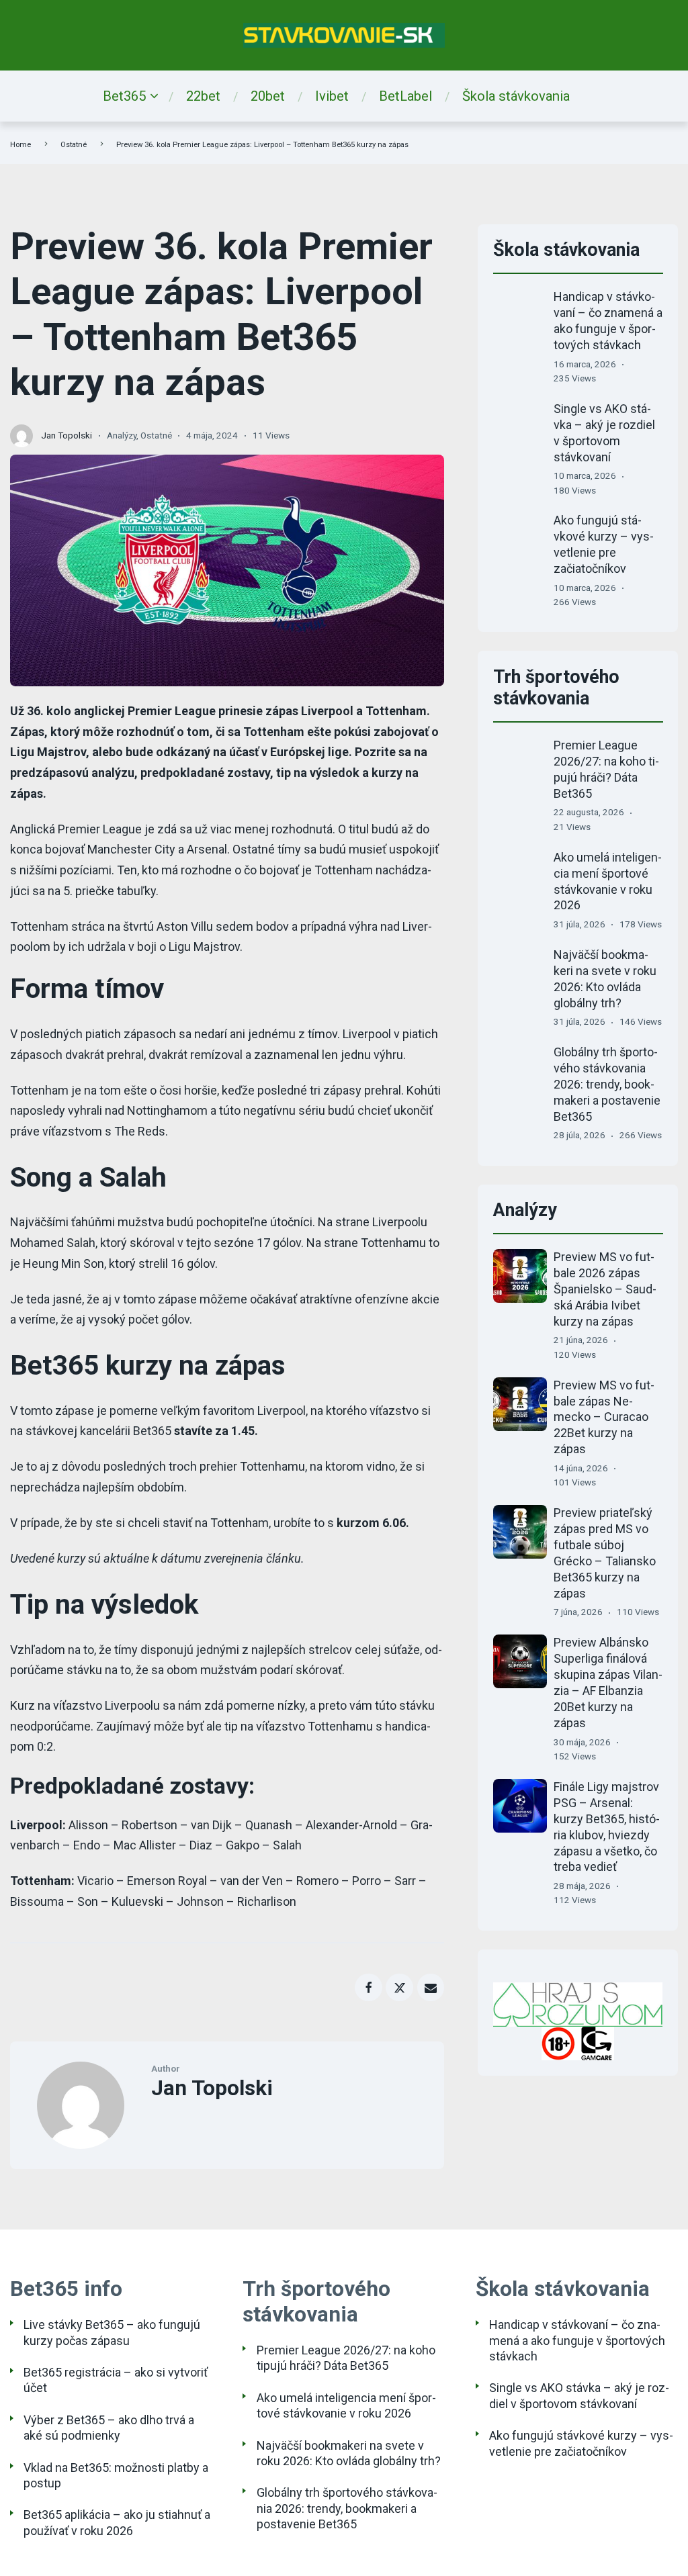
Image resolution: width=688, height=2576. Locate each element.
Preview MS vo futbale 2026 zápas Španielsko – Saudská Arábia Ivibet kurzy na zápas (605, 1289)
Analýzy (122, 435)
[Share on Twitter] (399, 1987)
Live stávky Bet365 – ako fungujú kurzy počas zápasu (112, 2332)
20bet (268, 96)
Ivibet (332, 96)
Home (20, 145)
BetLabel (405, 96)
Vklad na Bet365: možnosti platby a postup (116, 2475)
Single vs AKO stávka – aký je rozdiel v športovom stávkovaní (579, 2395)
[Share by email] (431, 1987)
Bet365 (124, 96)
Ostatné (74, 145)
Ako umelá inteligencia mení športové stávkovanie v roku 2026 (346, 2405)
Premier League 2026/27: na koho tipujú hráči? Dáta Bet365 (346, 2358)
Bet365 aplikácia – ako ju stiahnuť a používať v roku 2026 (117, 2522)
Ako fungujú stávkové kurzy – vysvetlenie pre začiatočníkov (581, 2443)
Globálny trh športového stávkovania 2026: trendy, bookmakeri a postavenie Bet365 (607, 1084)
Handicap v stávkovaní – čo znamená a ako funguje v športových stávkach (577, 2340)
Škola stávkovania (516, 96)
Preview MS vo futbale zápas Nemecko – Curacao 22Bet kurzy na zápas (604, 1417)
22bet (203, 96)
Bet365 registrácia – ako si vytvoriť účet (116, 2380)
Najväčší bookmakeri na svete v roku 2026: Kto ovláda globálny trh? (349, 2453)
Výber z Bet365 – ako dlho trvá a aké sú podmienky (109, 2428)
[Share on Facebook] (369, 1987)
